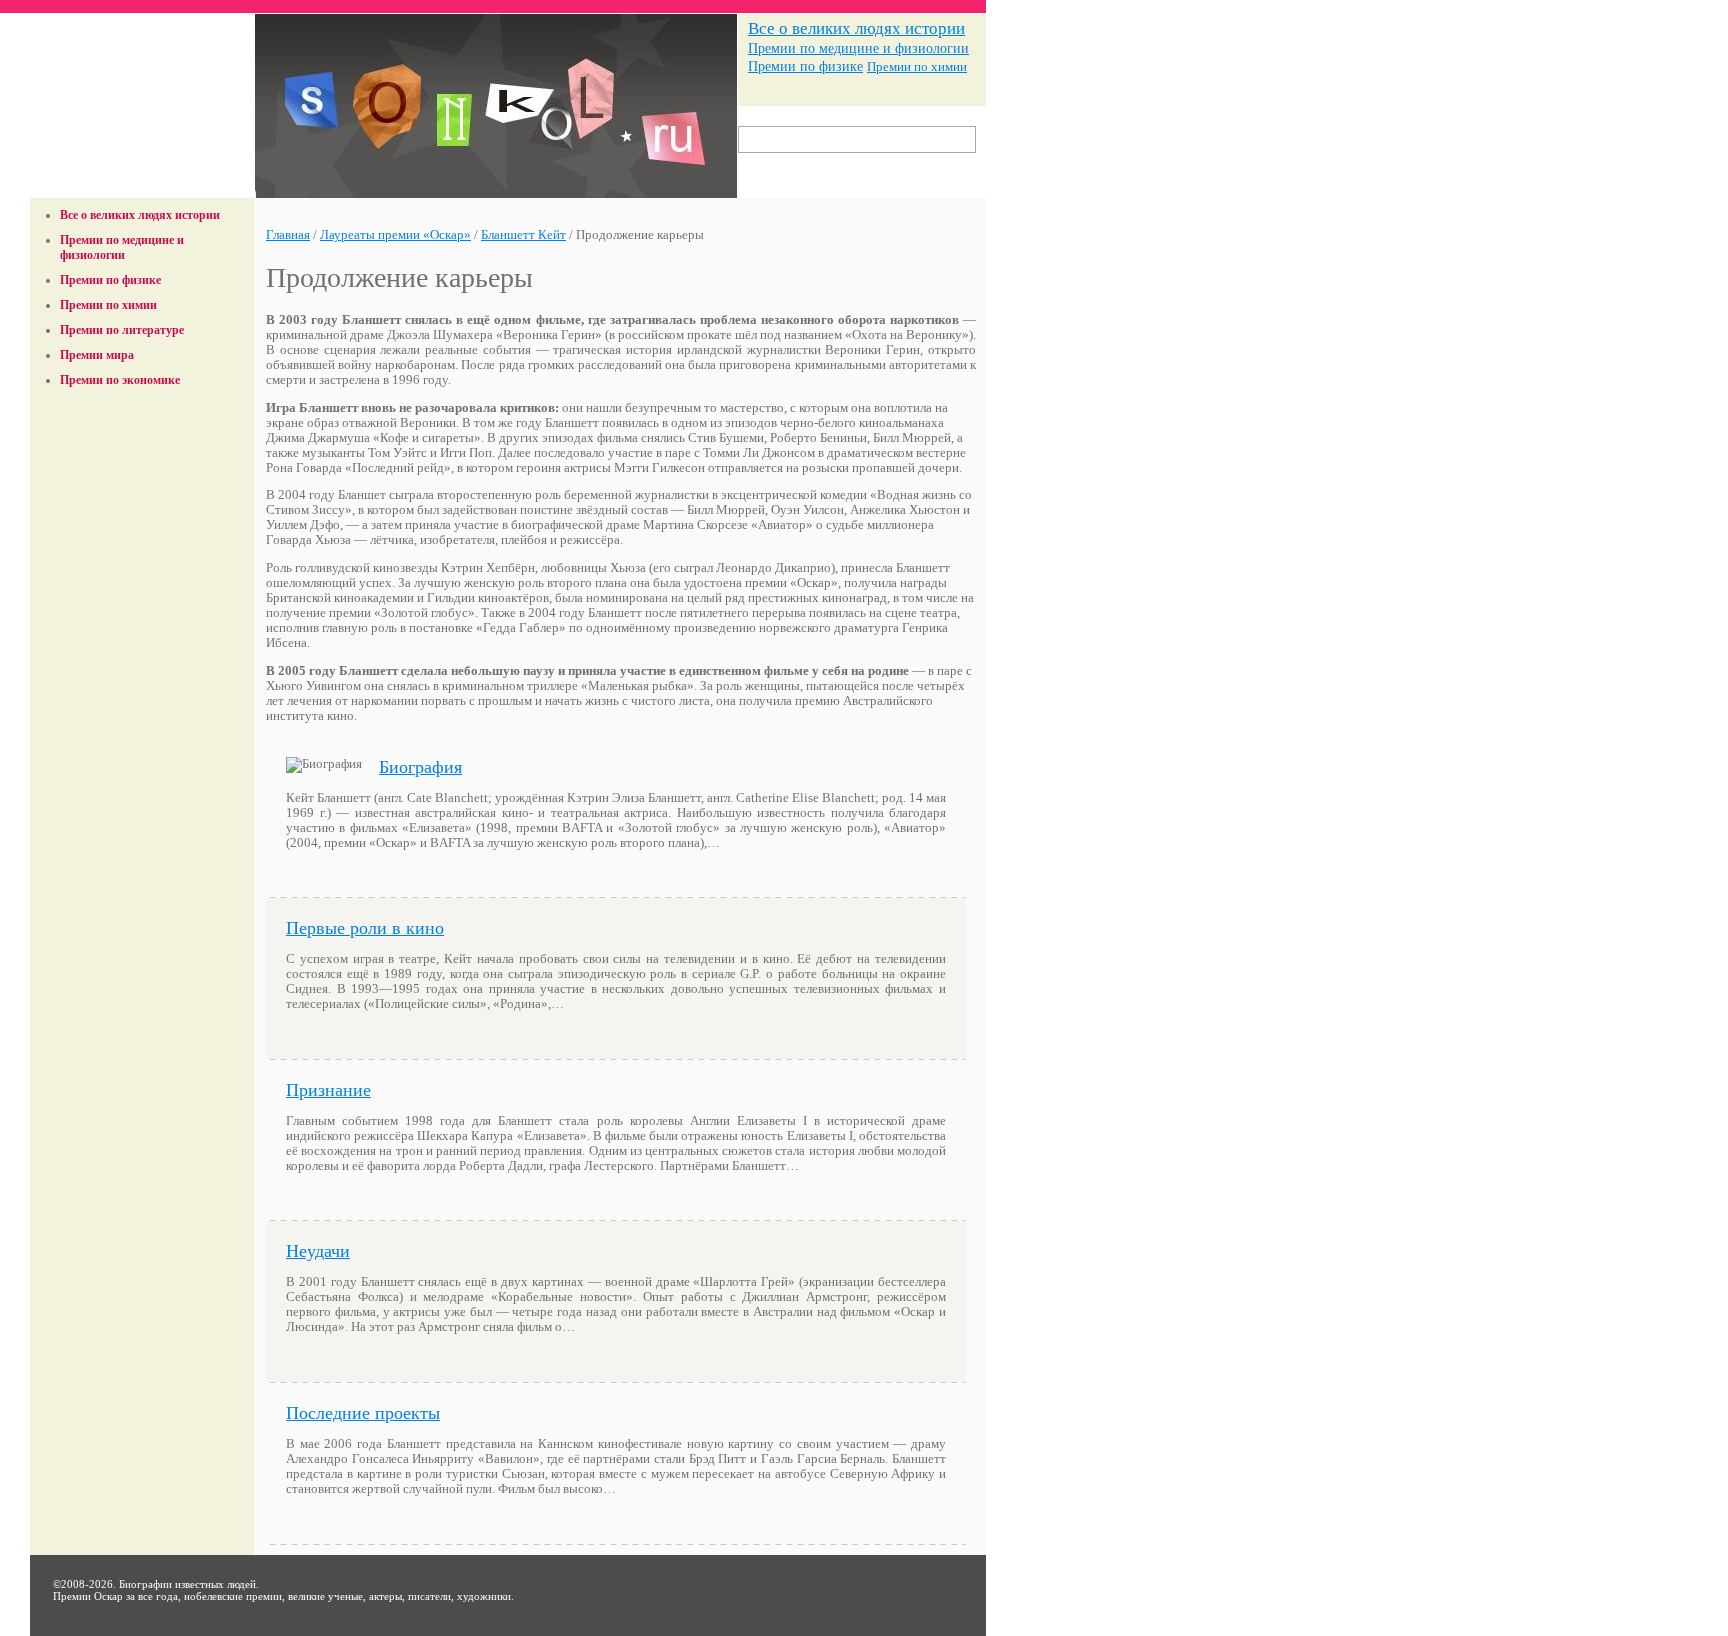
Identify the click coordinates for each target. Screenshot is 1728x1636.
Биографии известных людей (187, 1584)
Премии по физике (805, 66)
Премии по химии (917, 66)
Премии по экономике (120, 380)
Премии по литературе (122, 330)
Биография (420, 767)
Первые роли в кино (365, 928)
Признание (328, 1090)
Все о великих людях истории (856, 28)
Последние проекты (363, 1413)
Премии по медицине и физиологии (858, 48)
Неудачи (318, 1251)
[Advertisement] (143, 443)
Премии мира (97, 355)
